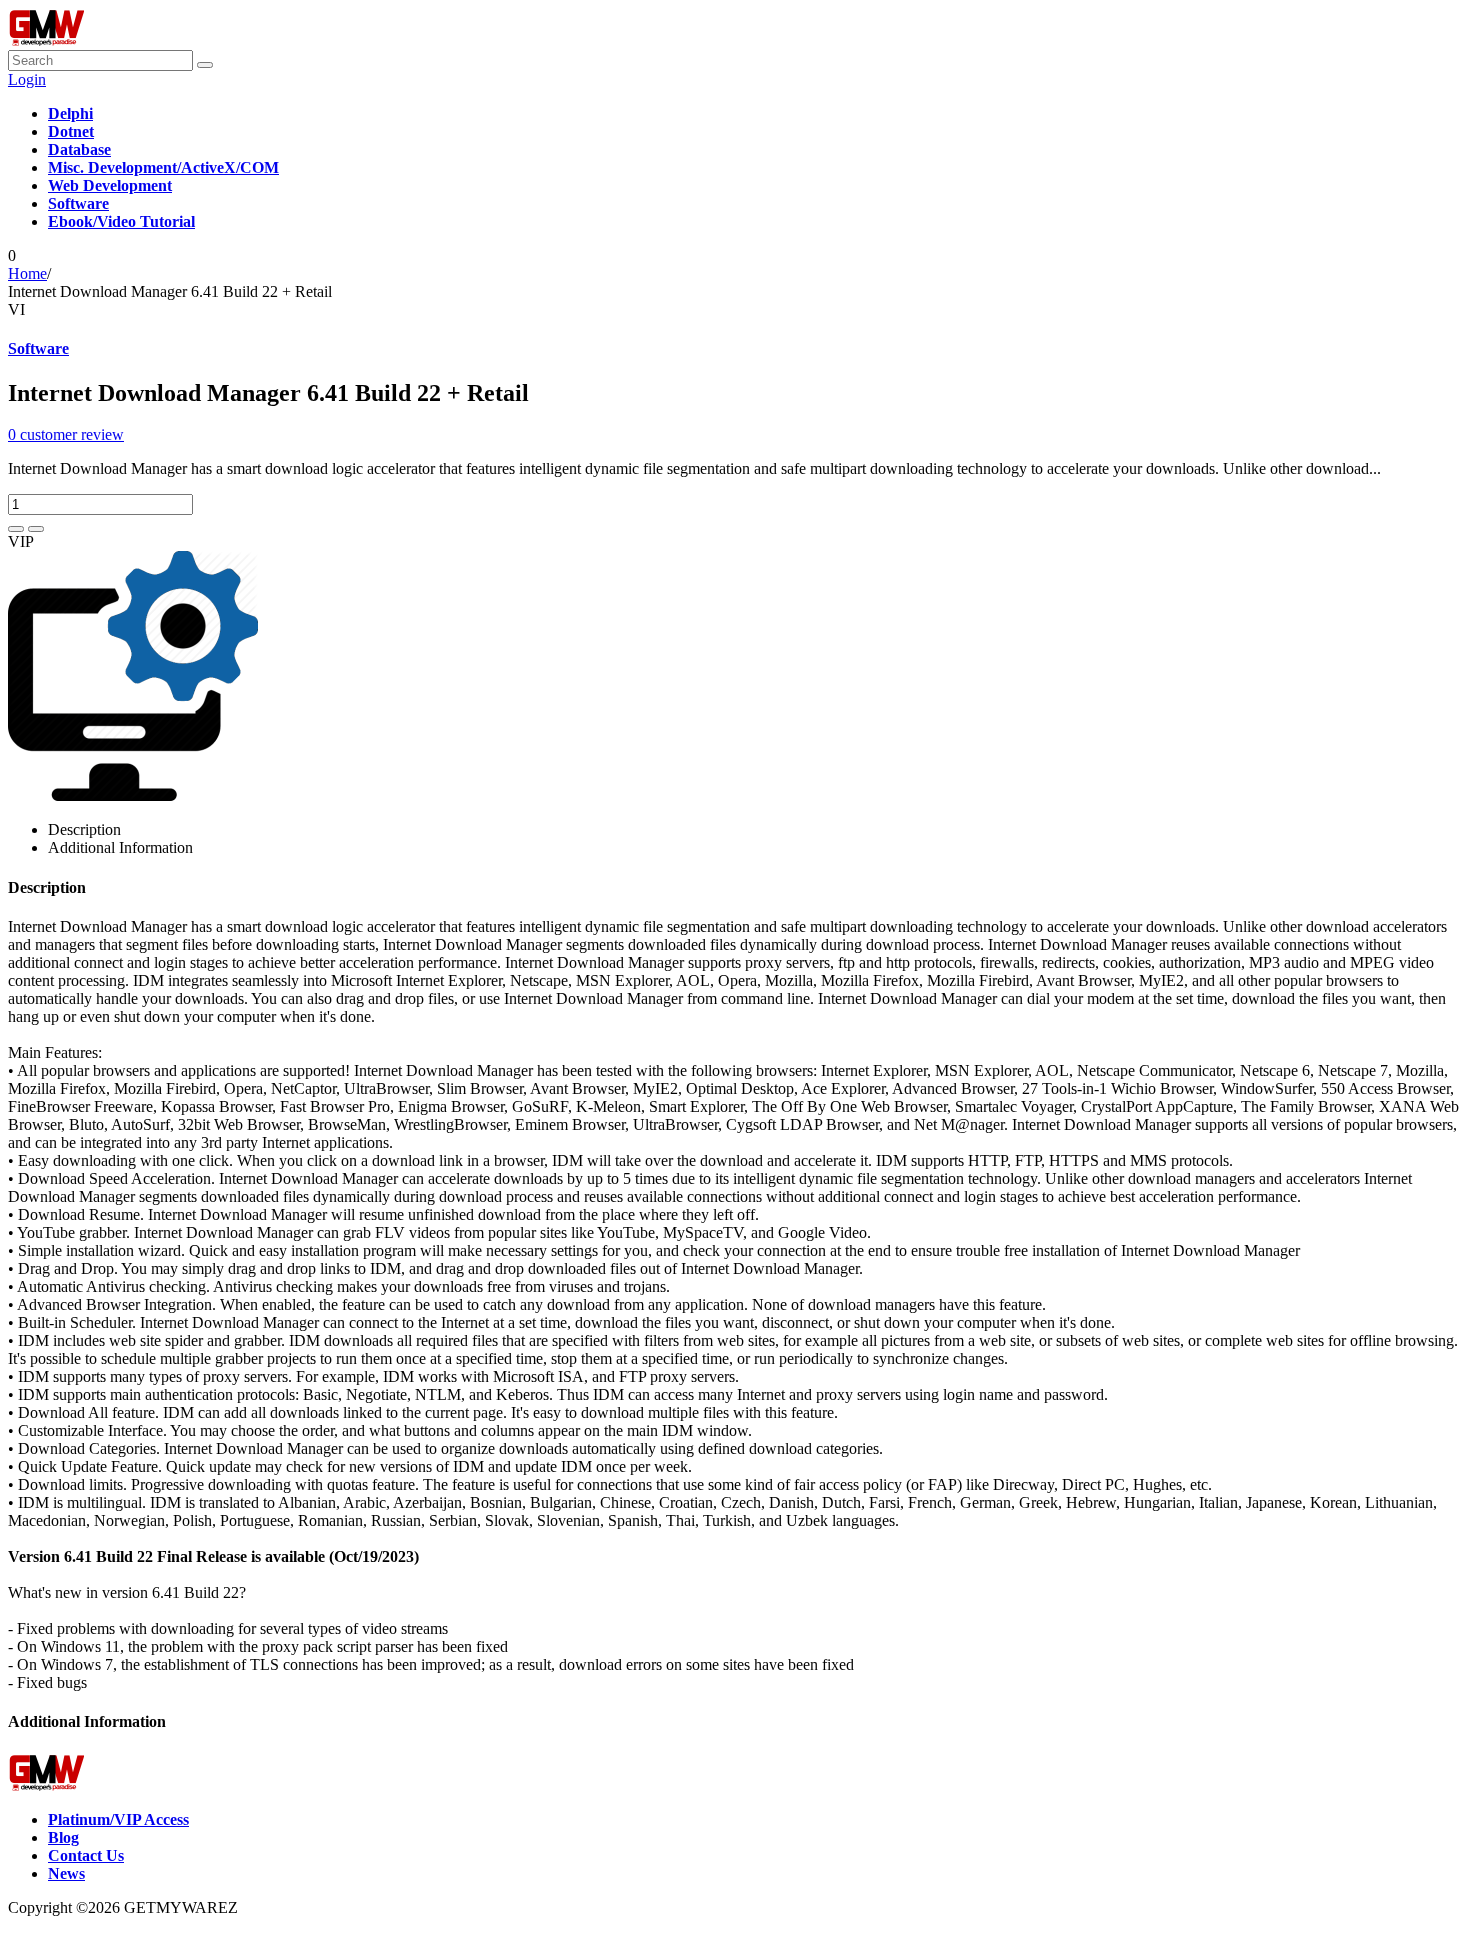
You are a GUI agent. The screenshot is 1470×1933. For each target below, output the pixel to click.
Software (38, 348)
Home (27, 273)
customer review (66, 434)
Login (27, 79)
